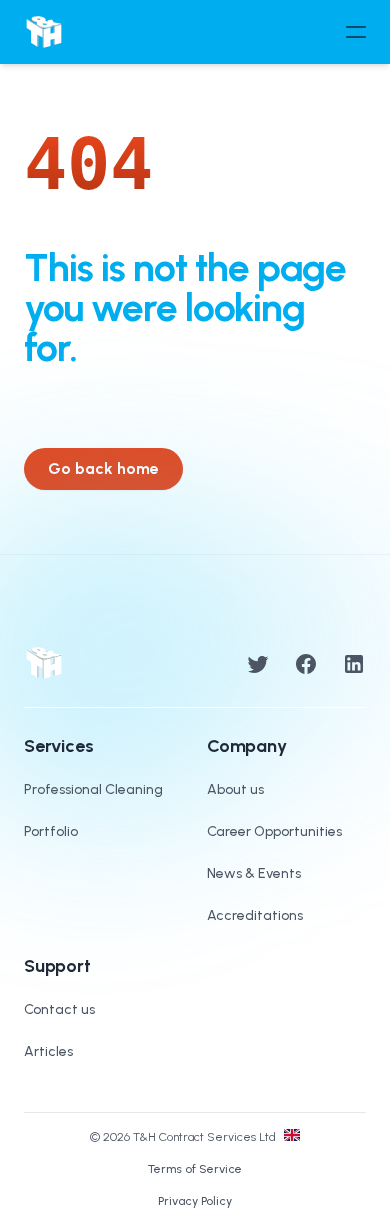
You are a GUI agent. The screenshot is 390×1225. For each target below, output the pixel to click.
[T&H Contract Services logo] (44, 32)
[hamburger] (356, 32)
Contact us (59, 1009)
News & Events (254, 873)
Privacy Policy (195, 1201)
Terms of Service (195, 1169)
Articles (48, 1051)
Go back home (103, 468)
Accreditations (255, 915)
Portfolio (51, 831)
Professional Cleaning (93, 789)
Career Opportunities (274, 831)
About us (235, 789)
